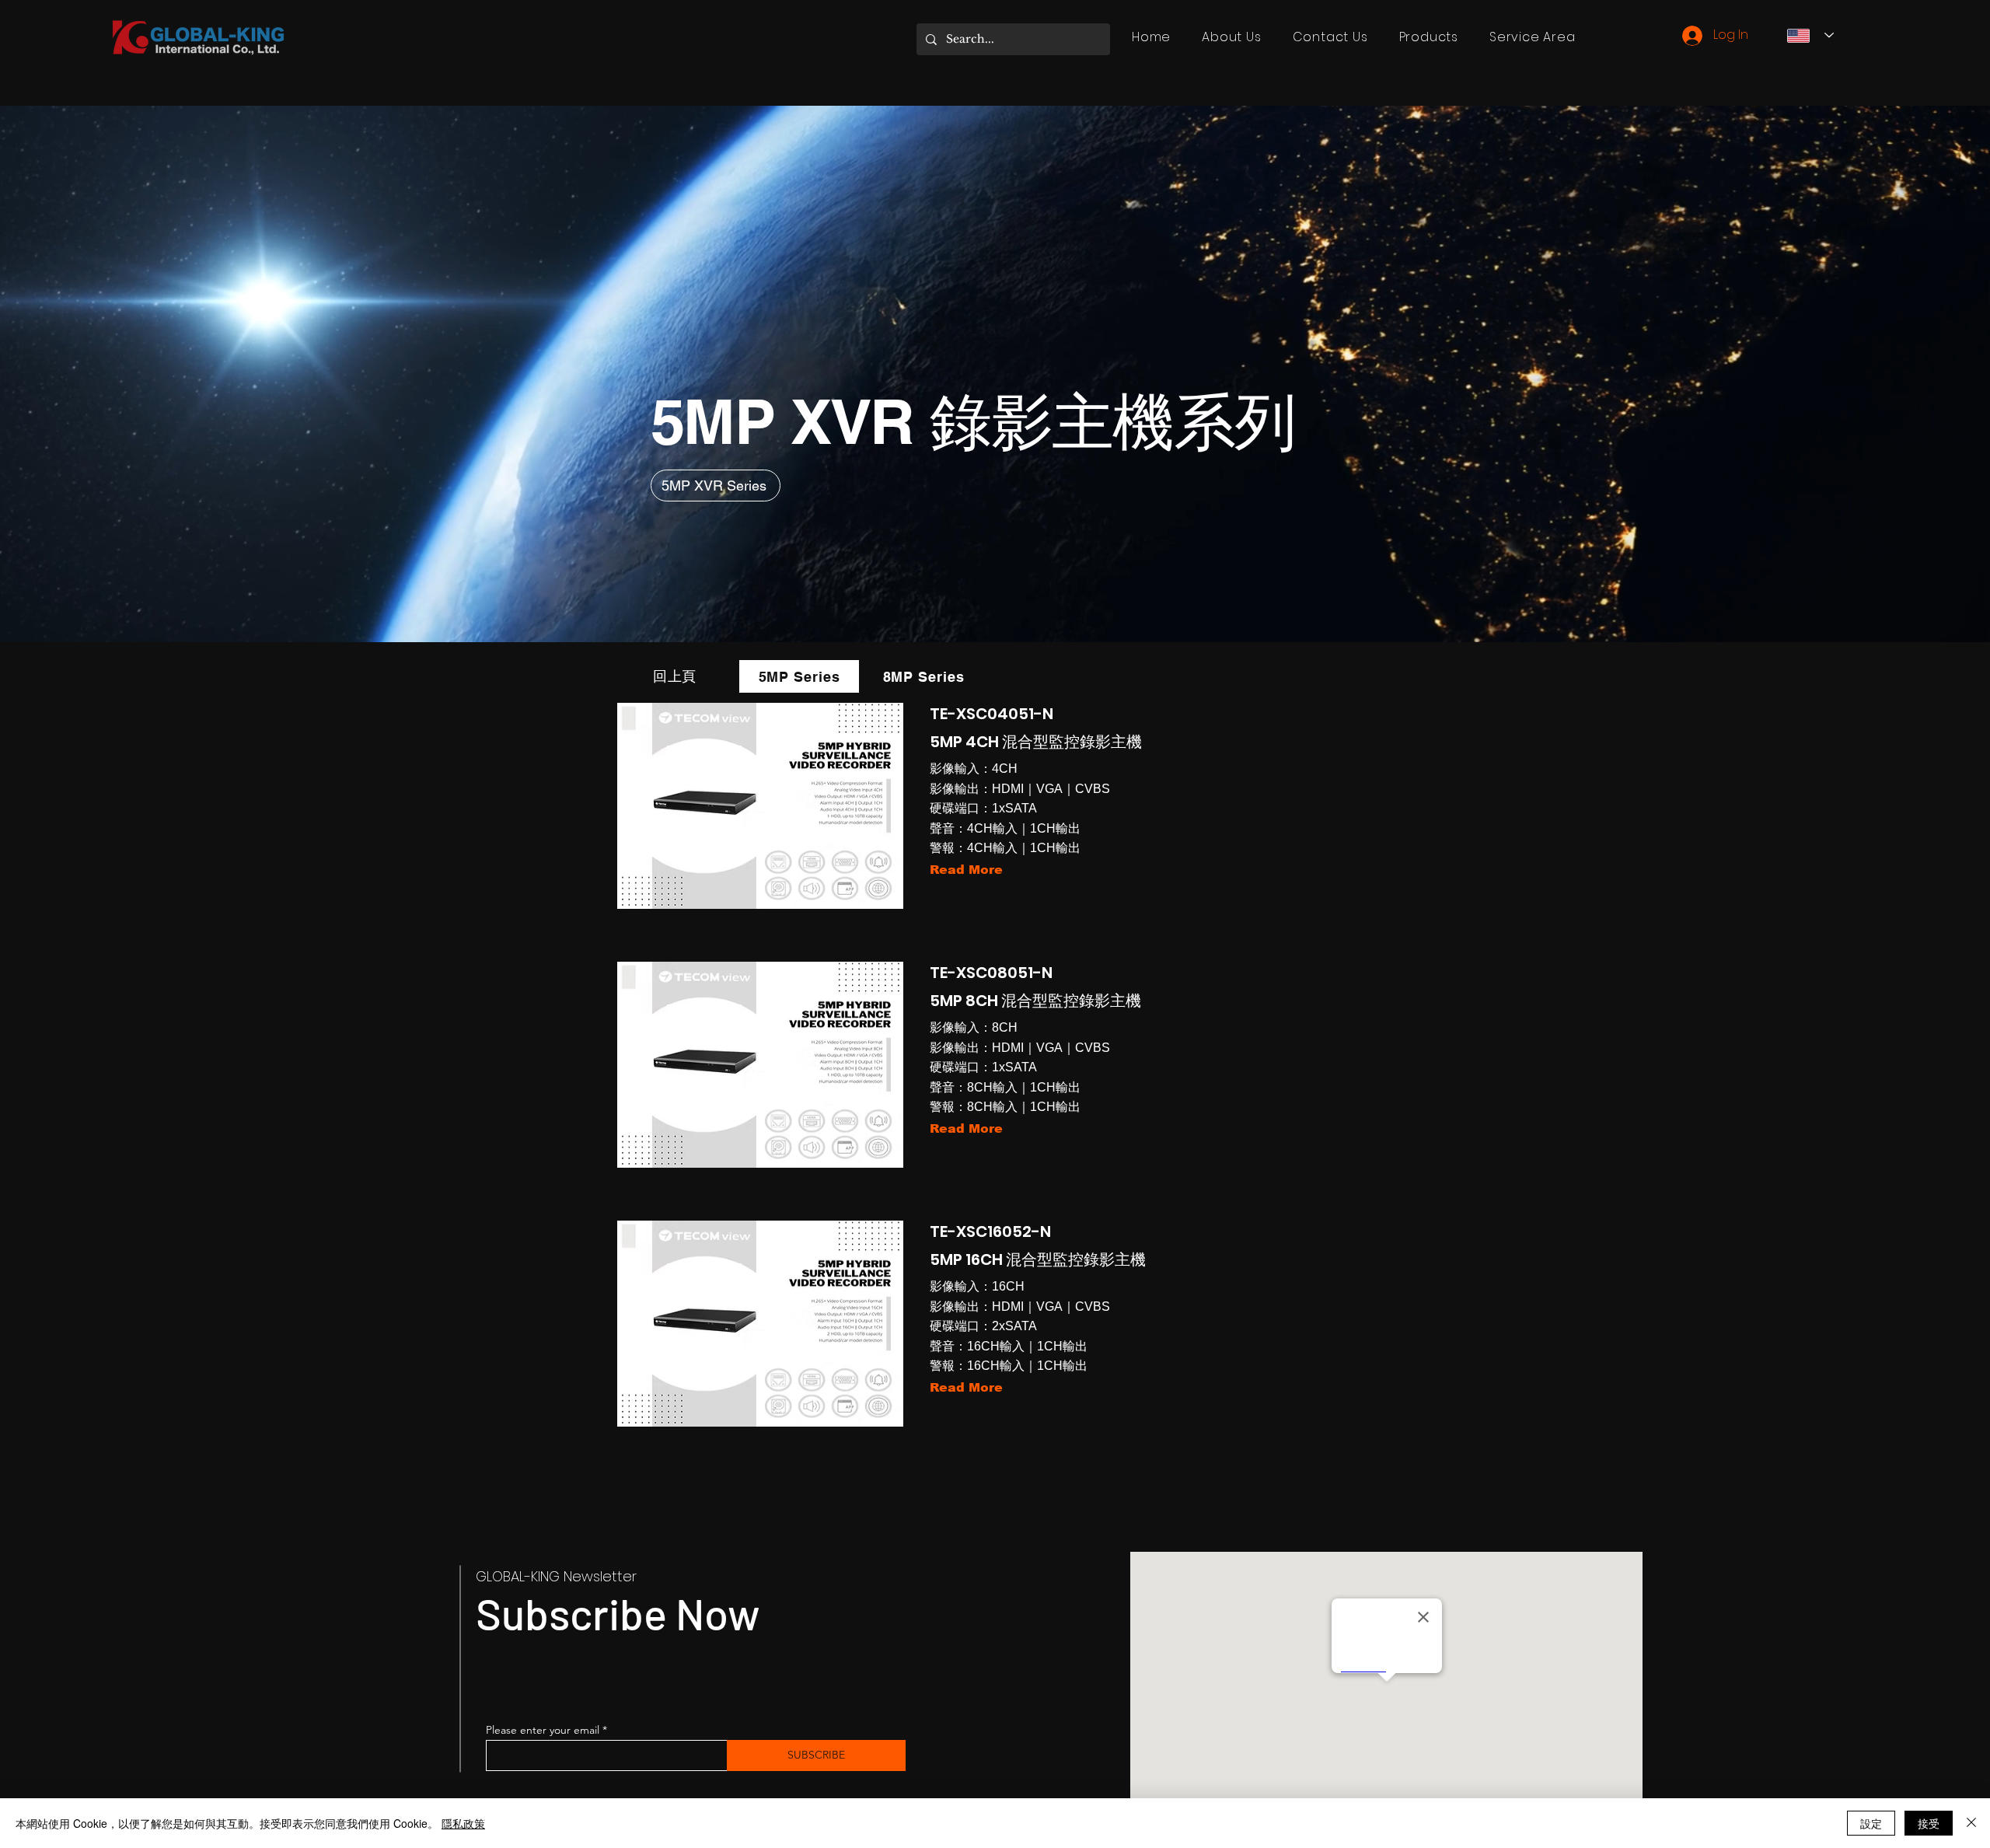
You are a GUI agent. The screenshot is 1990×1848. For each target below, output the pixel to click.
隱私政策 (463, 1823)
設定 (1871, 1823)
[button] (1429, 37)
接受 (1929, 1823)
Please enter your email (543, 1730)
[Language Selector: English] (1810, 35)
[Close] (1971, 1823)
